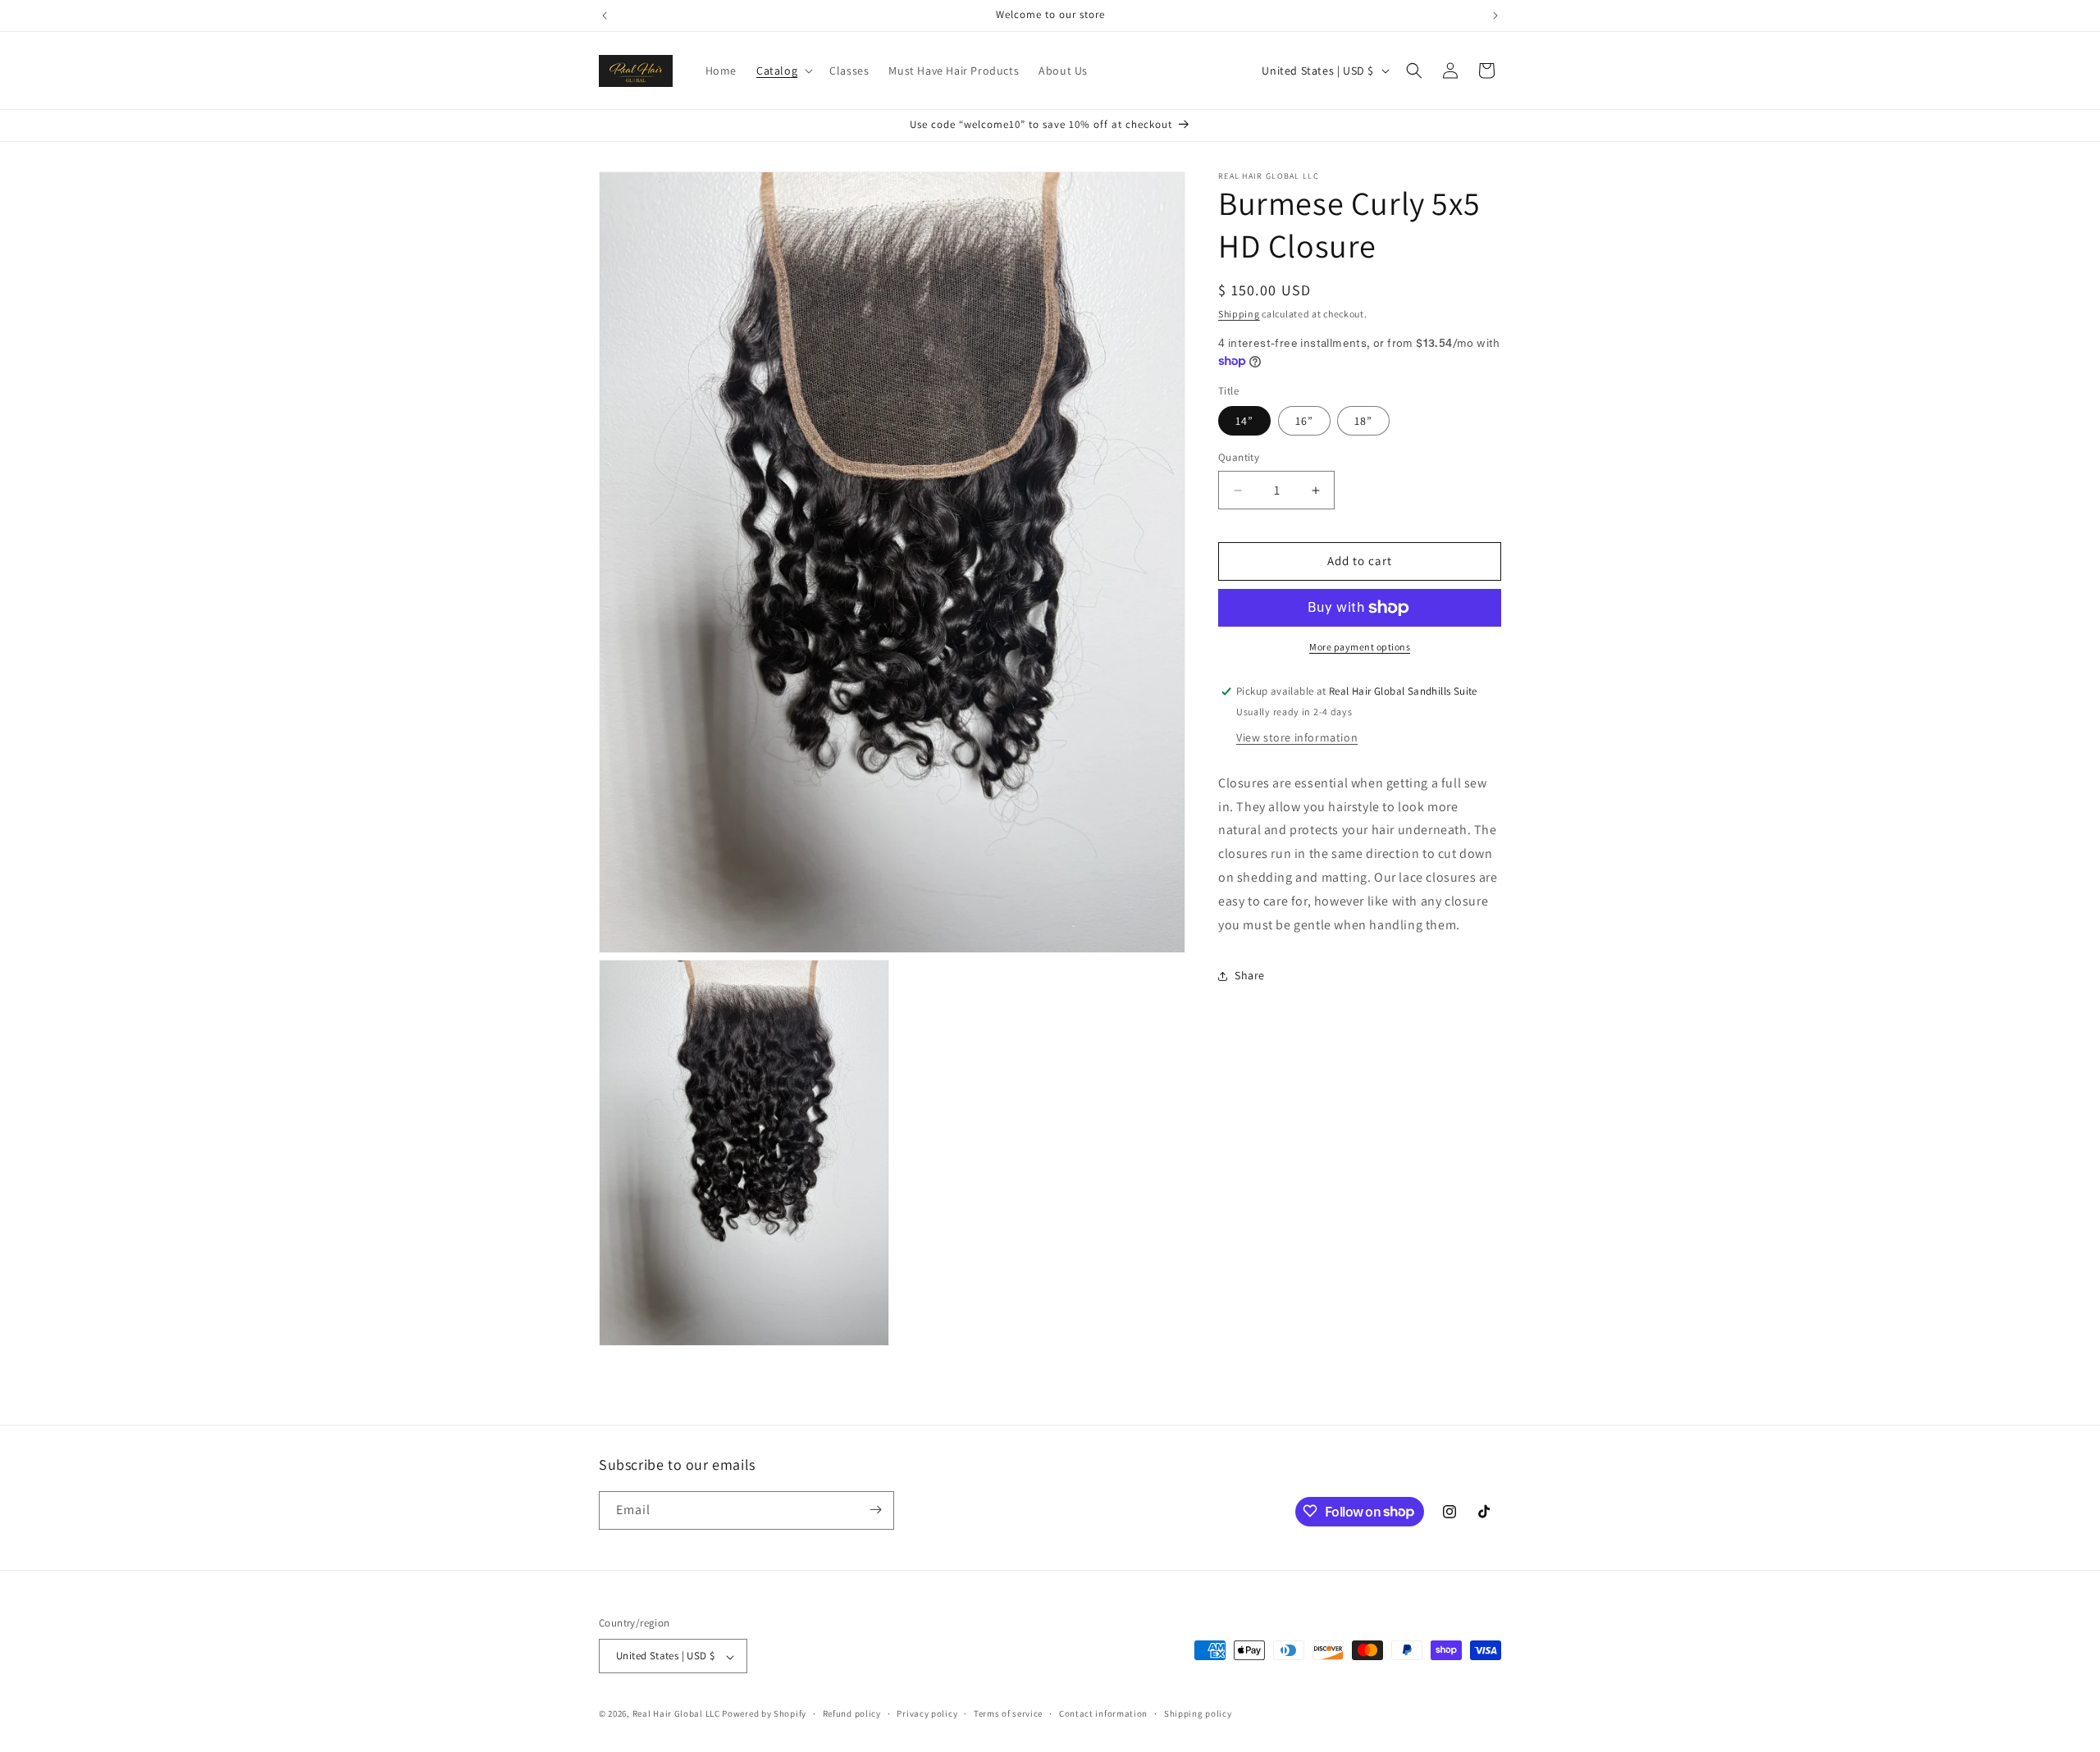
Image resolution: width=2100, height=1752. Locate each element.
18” (1363, 422)
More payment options (1360, 647)
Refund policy (852, 1713)
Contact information (1103, 1713)
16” (1304, 422)
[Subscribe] (875, 1510)
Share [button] (1250, 975)
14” (1244, 422)
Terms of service (1008, 1713)
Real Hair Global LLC (676, 1714)
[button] (783, 71)
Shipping (1239, 314)
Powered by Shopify (764, 1714)
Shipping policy (1198, 1713)
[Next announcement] (1495, 16)
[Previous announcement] (605, 16)
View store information (1297, 737)
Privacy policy (927, 1713)
